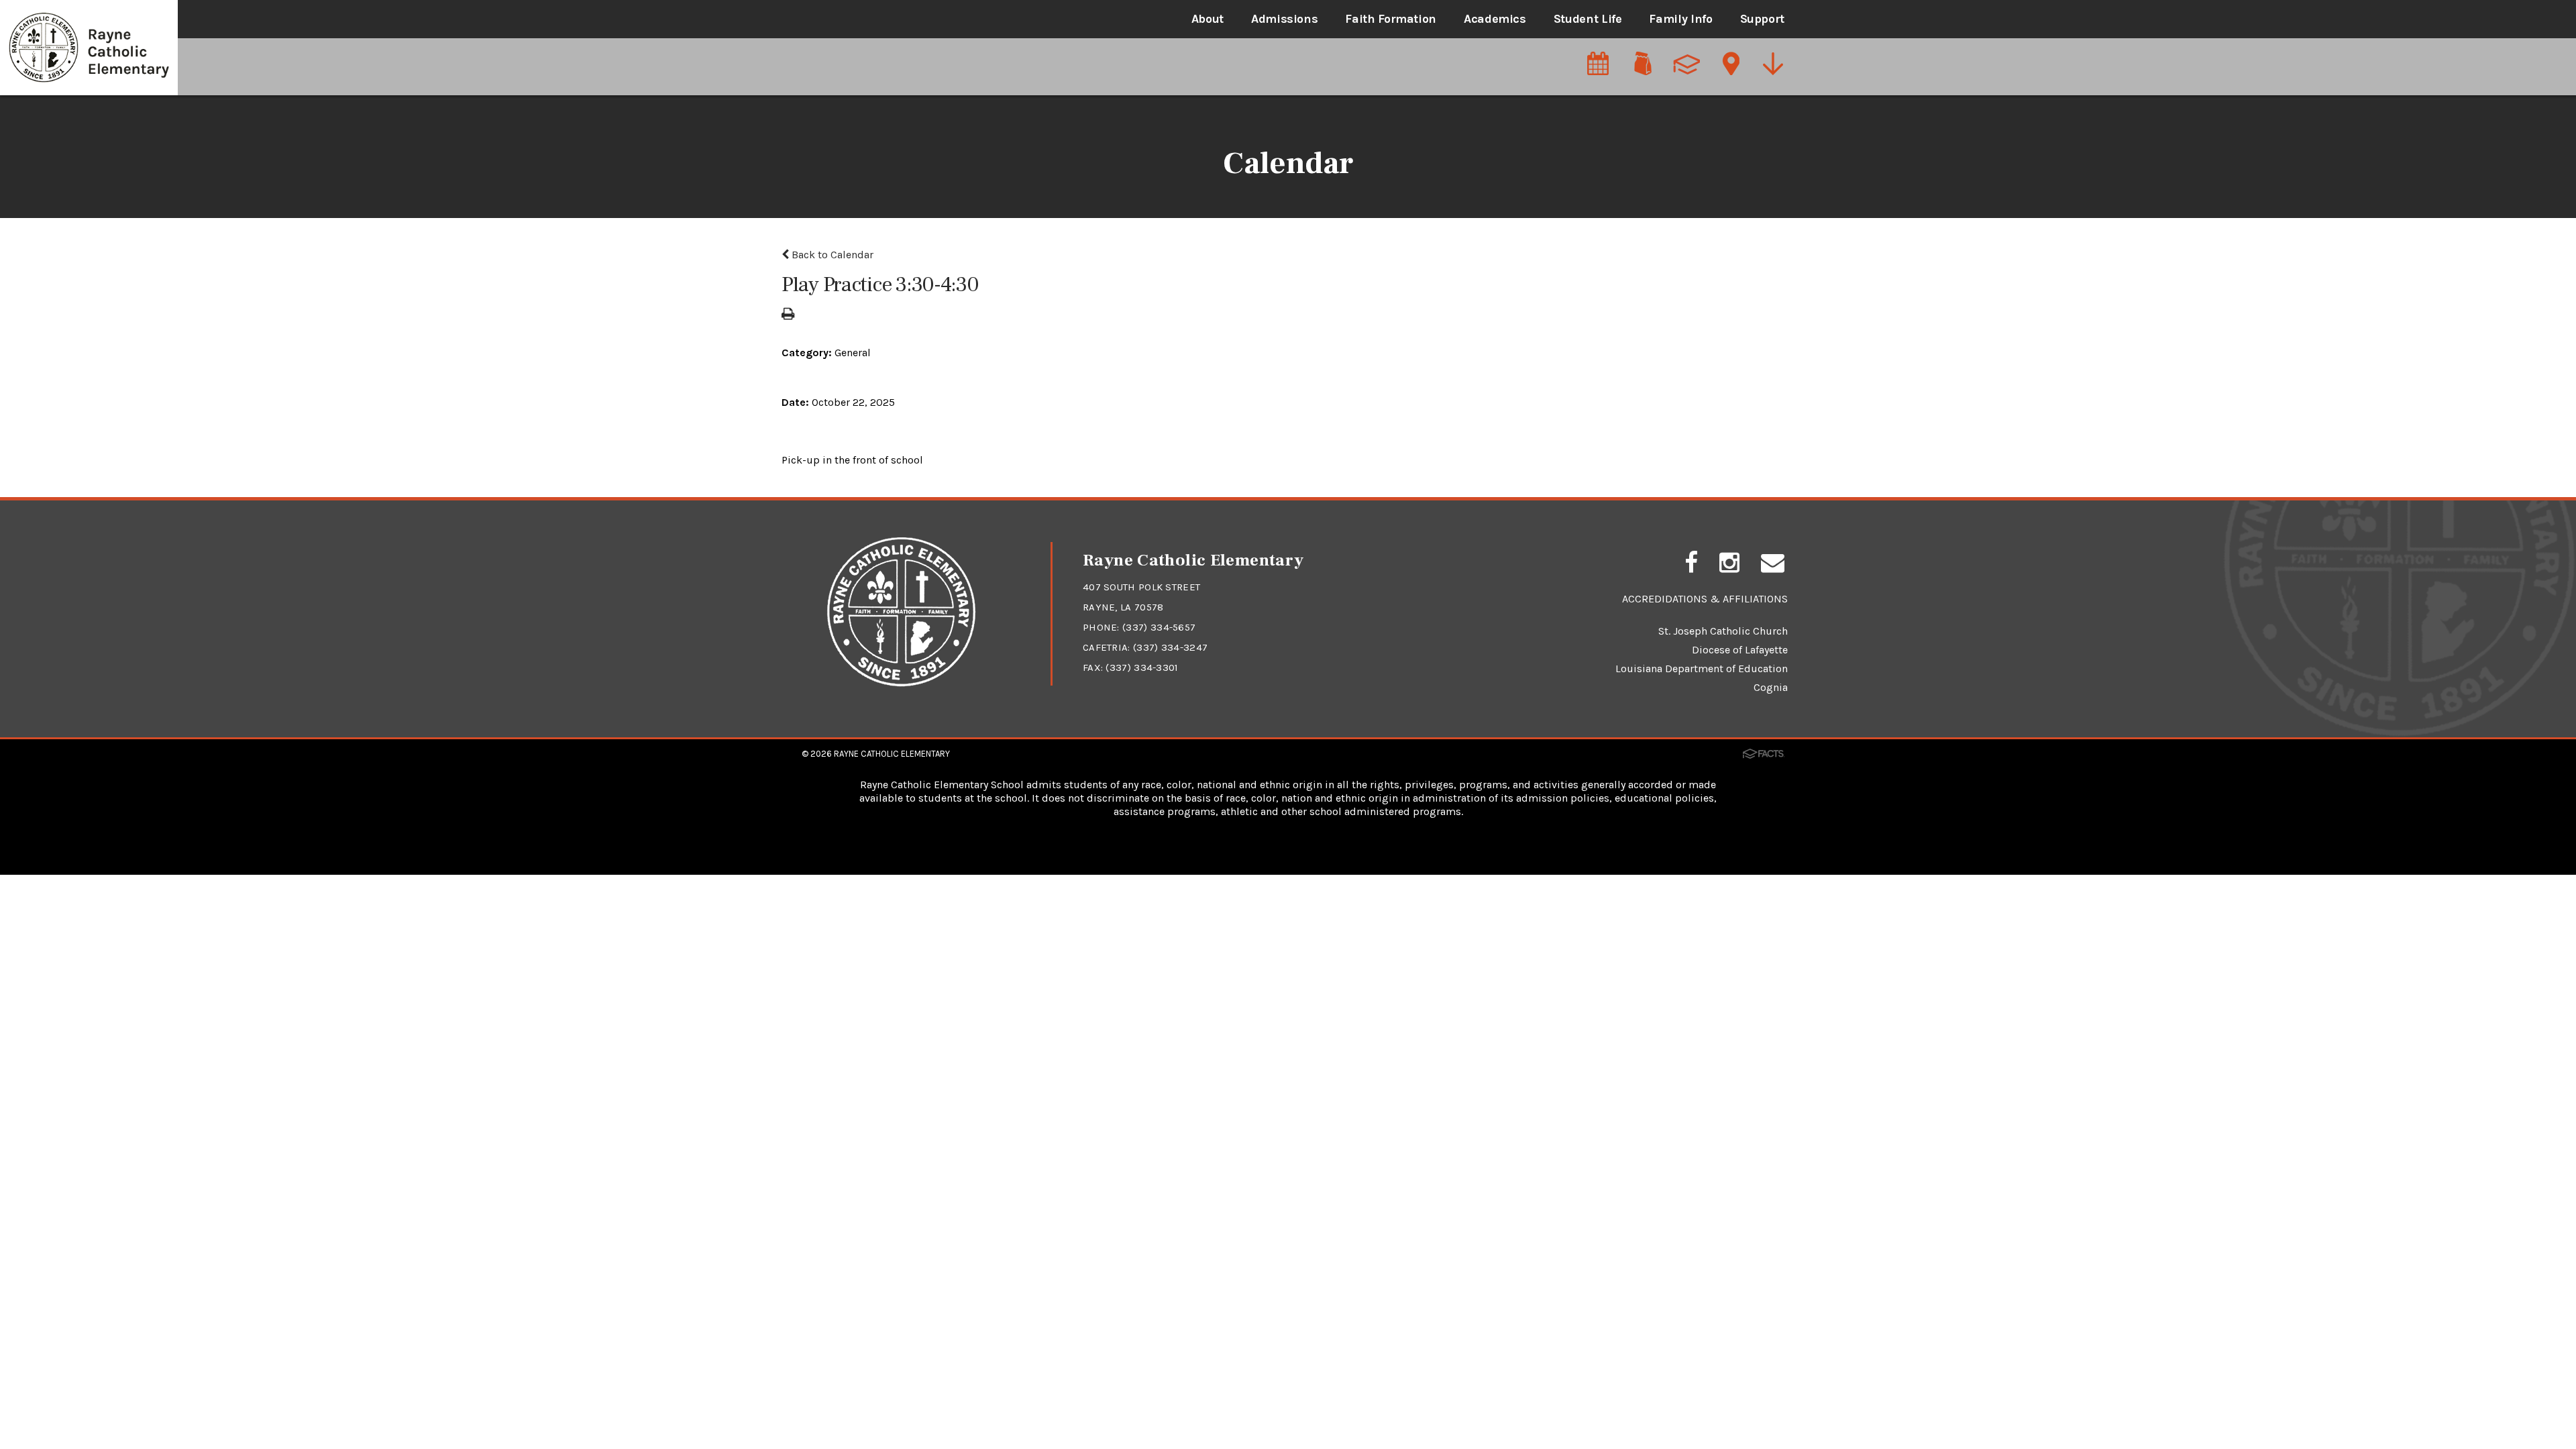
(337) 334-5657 (1159, 627)
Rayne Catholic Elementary (892, 754)
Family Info (1680, 19)
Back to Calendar (831, 255)
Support (1762, 19)
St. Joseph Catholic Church (1723, 631)
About (1207, 19)
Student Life (1588, 19)
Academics (1495, 19)
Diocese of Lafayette (1740, 650)
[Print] (788, 315)
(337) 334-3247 (1170, 647)
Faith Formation (1391, 19)
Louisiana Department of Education (1702, 668)
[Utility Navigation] (1774, 65)
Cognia (1771, 687)
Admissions (1284, 19)
